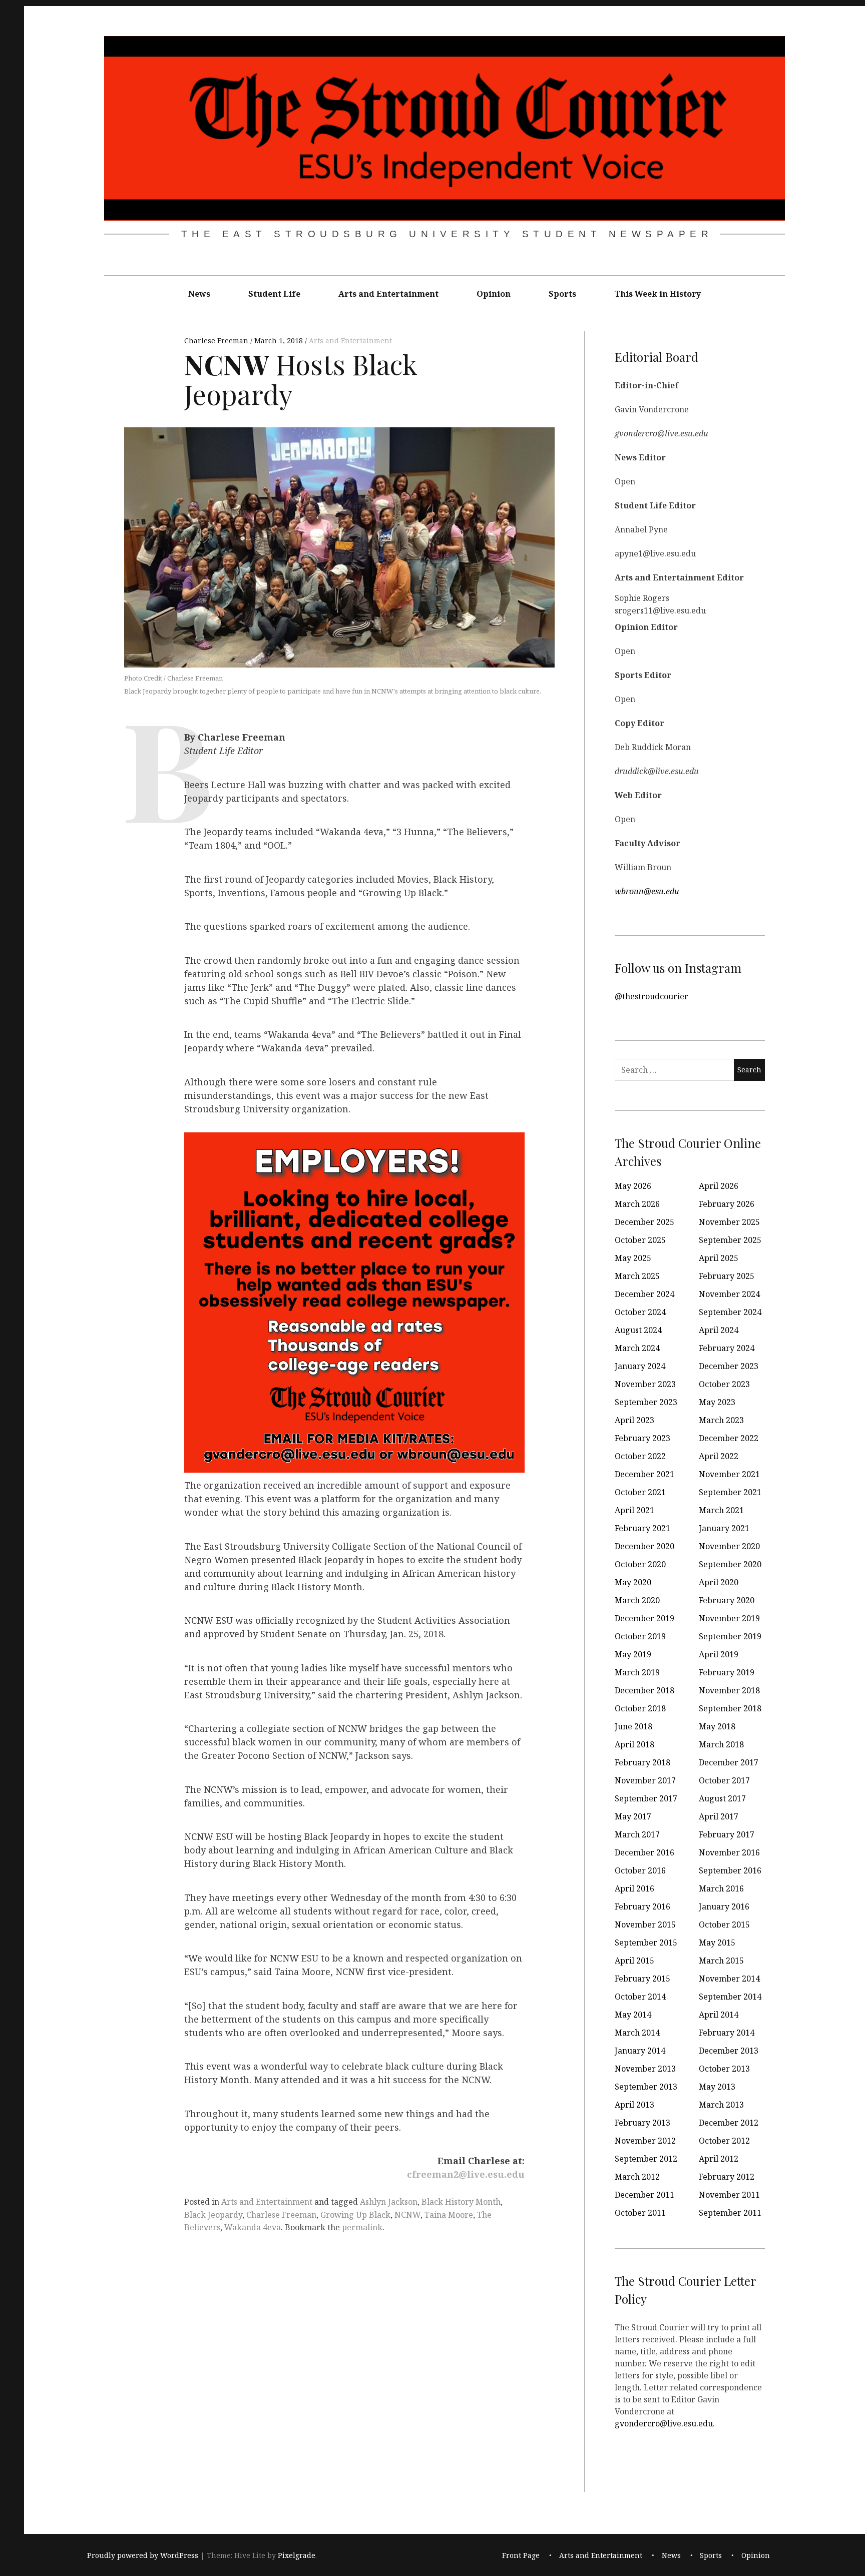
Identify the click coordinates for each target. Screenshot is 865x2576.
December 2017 (729, 1762)
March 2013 (721, 2105)
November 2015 (645, 1924)
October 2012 (724, 2141)
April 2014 (719, 2015)
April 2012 (719, 2159)
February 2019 (727, 1672)
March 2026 (637, 1204)
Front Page (521, 2555)
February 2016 (642, 1906)
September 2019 (730, 1636)
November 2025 (729, 1222)
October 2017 (724, 1780)
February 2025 (727, 1276)
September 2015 (646, 1943)
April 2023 (634, 1420)
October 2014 (640, 1997)
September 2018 (730, 1708)
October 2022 (640, 1456)
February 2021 (642, 1528)
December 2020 (644, 1546)
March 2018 (721, 1744)
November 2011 (729, 2195)
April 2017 (719, 1816)
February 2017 (727, 1834)
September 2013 (646, 2087)
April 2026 (719, 1186)
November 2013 (645, 2069)
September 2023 (646, 1402)
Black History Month (461, 2202)
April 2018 (634, 1744)
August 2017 (722, 1798)
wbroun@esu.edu (647, 891)
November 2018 (729, 1690)
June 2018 (633, 1726)
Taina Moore (449, 2215)
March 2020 (637, 1600)
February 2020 (727, 1600)
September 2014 (730, 1997)
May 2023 (717, 1402)
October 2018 (640, 1708)
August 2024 (638, 1330)
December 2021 (644, 1474)
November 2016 (729, 1852)
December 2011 (644, 2195)
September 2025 (730, 1240)
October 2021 (640, 1492)
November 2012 (645, 2141)
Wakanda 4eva (253, 2227)
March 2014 (637, 2033)
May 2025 (633, 1258)
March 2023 (721, 1420)
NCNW (407, 2215)
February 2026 (727, 1204)
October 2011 (640, 2213)
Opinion (494, 294)
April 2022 (719, 1456)
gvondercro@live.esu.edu (664, 2423)
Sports (562, 294)
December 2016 (644, 1852)
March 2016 (721, 1888)
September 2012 (646, 2159)
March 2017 (637, 1834)
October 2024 (640, 1312)
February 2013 (642, 2123)
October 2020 (640, 1564)
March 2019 (637, 1672)
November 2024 (729, 1294)
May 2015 (717, 1943)
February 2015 (642, 1979)
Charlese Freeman (217, 341)
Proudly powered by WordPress (143, 2555)
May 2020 (633, 1582)
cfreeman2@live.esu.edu (466, 2175)
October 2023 (724, 1384)
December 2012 (729, 2123)
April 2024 (719, 1330)
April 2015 (634, 1961)
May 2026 (633, 1186)
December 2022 (729, 1438)
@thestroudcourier (652, 996)
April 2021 (634, 1510)
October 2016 (640, 1870)
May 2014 (633, 2015)
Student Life (274, 294)
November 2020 (729, 1546)
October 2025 (640, 1240)
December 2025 (644, 1222)
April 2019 (719, 1654)
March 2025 (637, 1276)
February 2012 (727, 2177)
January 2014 (640, 2051)
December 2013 (729, 2051)
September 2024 (730, 1312)
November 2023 (645, 1384)
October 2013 (724, 2069)
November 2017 (645, 1780)
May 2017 (633, 1816)
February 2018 (642, 1762)
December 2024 (644, 1294)
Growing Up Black (355, 2215)
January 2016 (724, 1906)
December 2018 (644, 1690)
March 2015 (721, 1961)
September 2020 (730, 1564)
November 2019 (729, 1618)
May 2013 (717, 2087)
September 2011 (730, 2213)
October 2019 (640, 1636)
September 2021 (730, 1492)
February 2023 (642, 1438)
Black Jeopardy (213, 2215)
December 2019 (644, 1618)
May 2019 (633, 1654)
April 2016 (634, 1888)
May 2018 (717, 1726)
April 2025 (719, 1258)
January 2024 (640, 1366)
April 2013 (634, 2105)
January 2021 (724, 1528)
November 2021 (729, 1474)
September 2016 (730, 1870)
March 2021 (721, 1510)
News (199, 294)
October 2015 (724, 1924)
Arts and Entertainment (388, 294)
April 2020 (719, 1582)
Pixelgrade (297, 2555)
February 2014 (727, 2033)
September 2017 (646, 1798)
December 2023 (729, 1366)
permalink (362, 2227)
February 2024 (727, 1348)
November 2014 (729, 1979)
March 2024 (637, 1348)
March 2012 (637, 2177)
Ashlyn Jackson (389, 2202)
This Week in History (658, 294)
